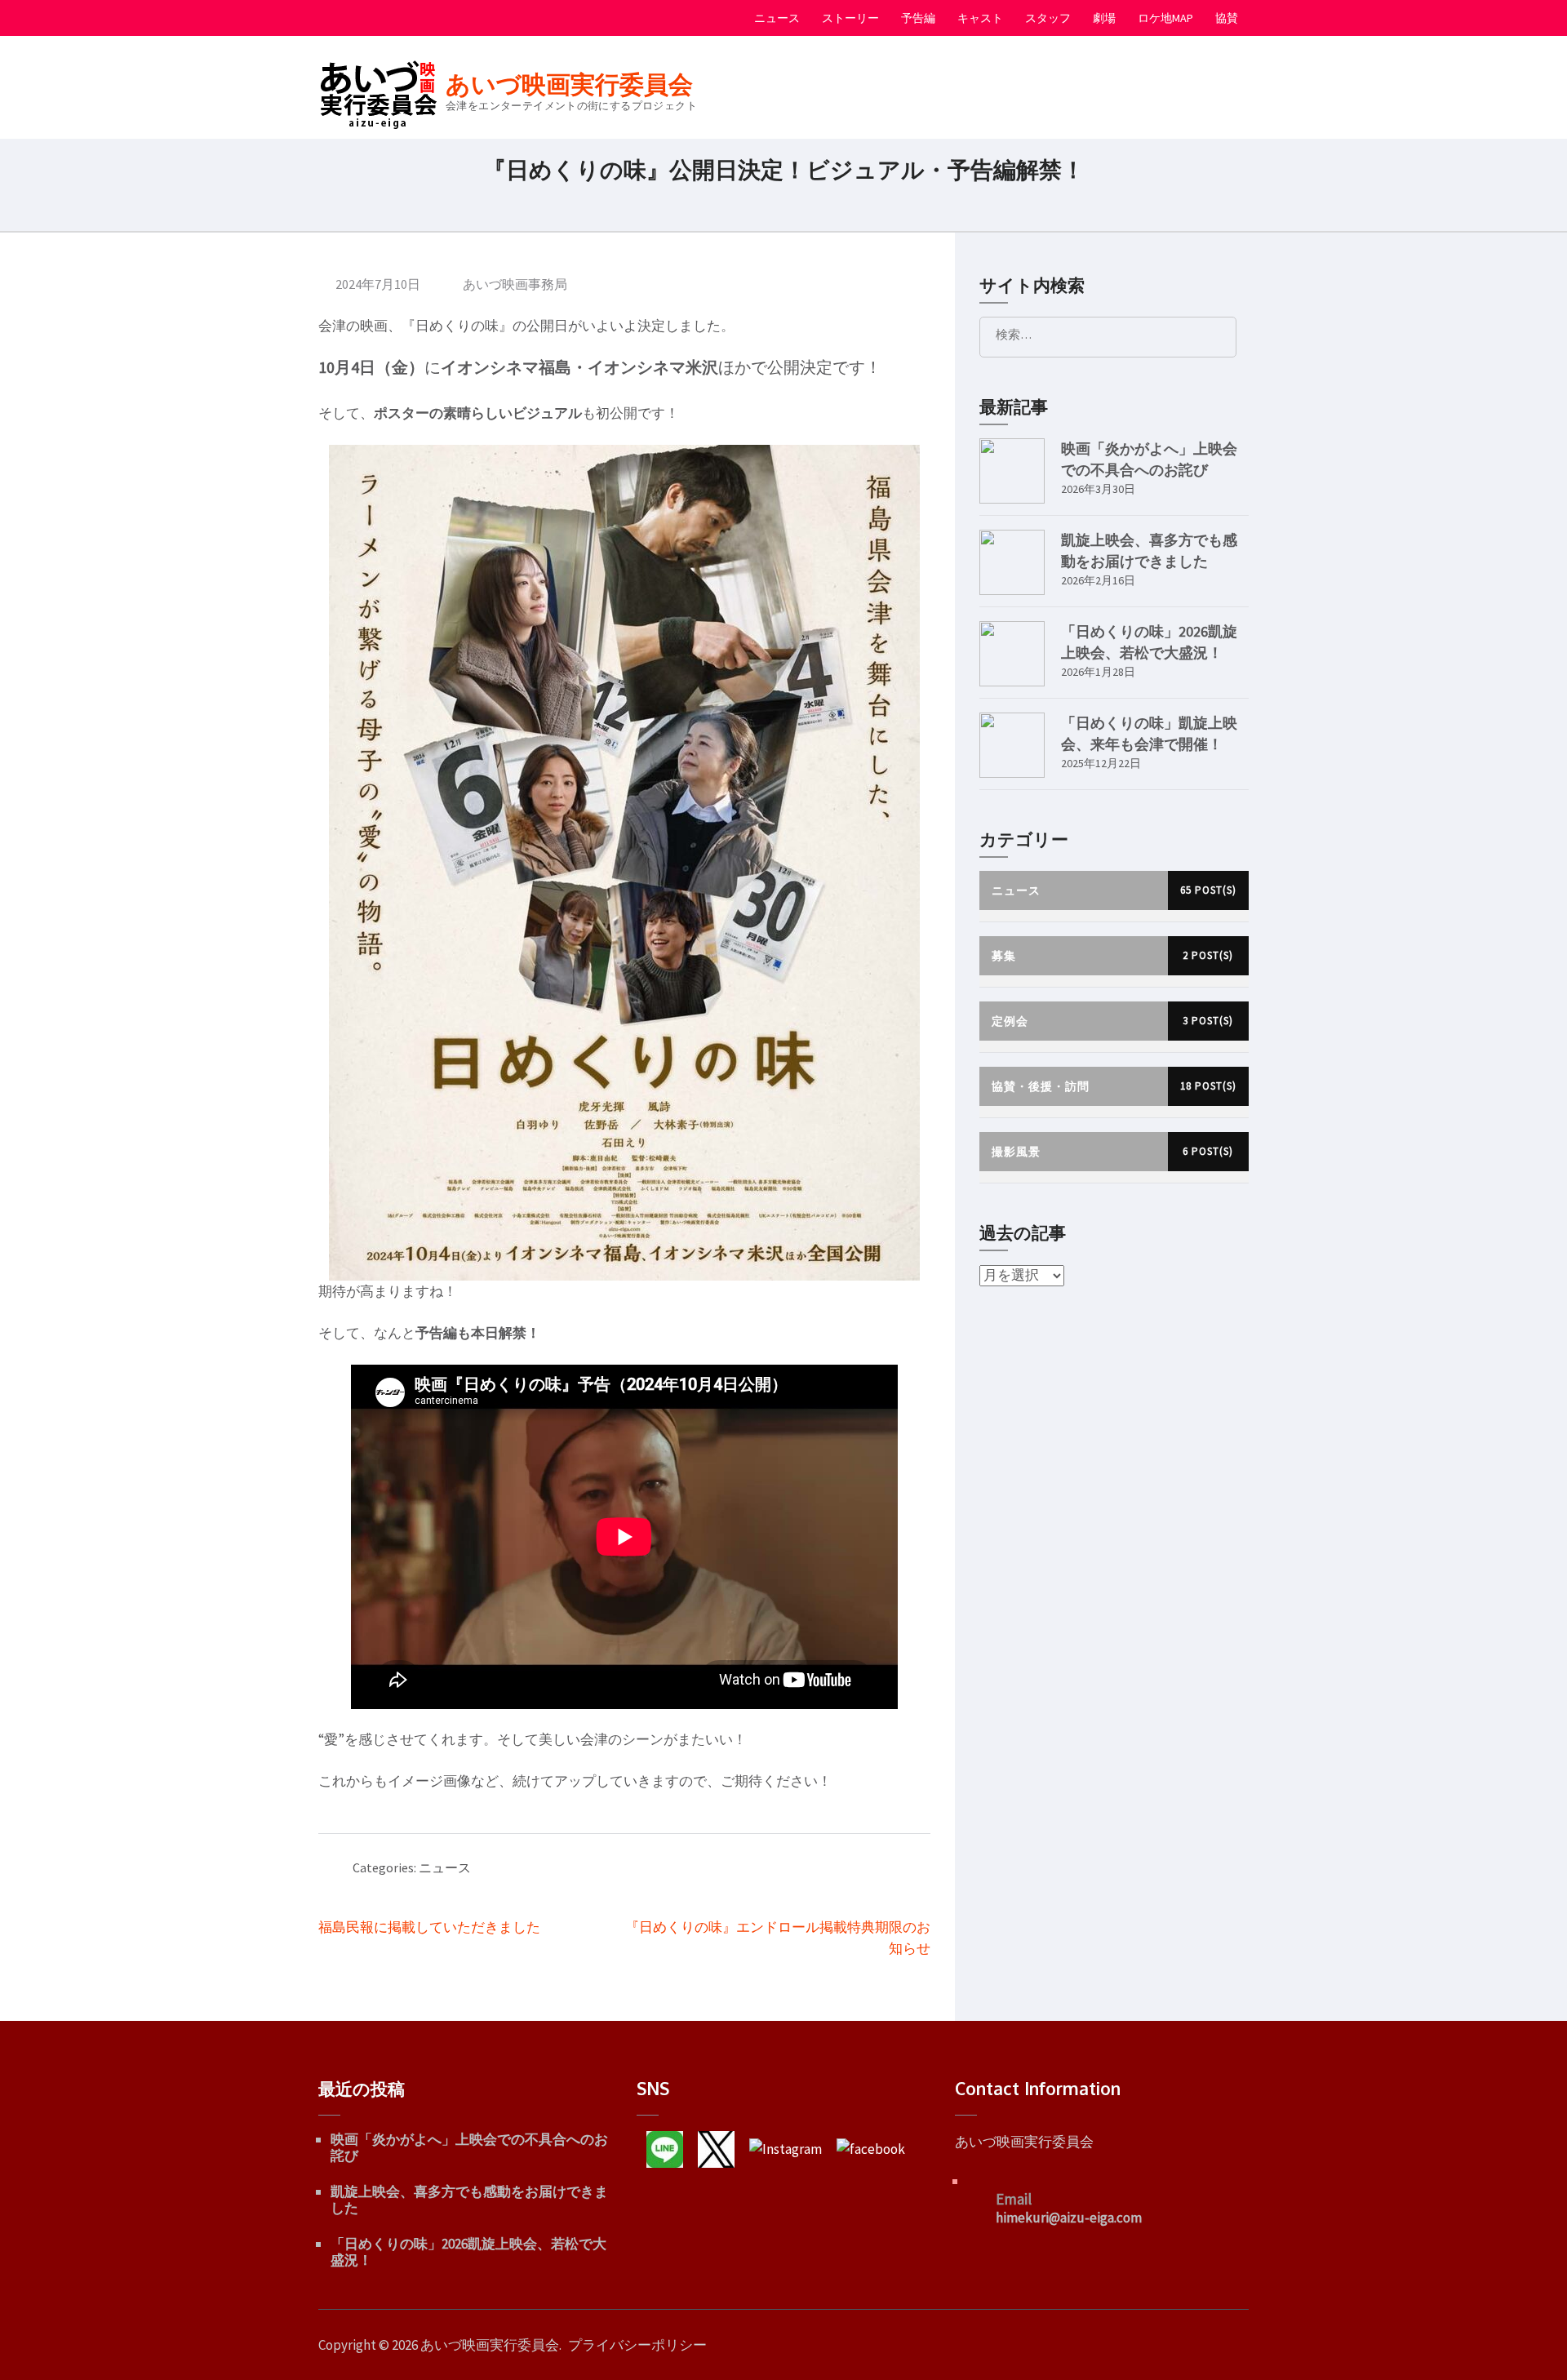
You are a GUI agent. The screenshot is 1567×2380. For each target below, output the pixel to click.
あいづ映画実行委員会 (569, 84)
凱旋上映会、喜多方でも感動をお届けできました (469, 2200)
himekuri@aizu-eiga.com (1069, 2218)
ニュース (777, 18)
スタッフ (1048, 18)
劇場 (1104, 18)
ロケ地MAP (1165, 18)
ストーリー (850, 18)
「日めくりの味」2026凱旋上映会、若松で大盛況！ (468, 2252)
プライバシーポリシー (637, 2345)
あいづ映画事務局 (515, 284)
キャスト (980, 18)
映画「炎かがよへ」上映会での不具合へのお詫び (469, 2147)
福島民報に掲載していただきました (429, 1927)
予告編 (918, 18)
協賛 (1227, 18)
